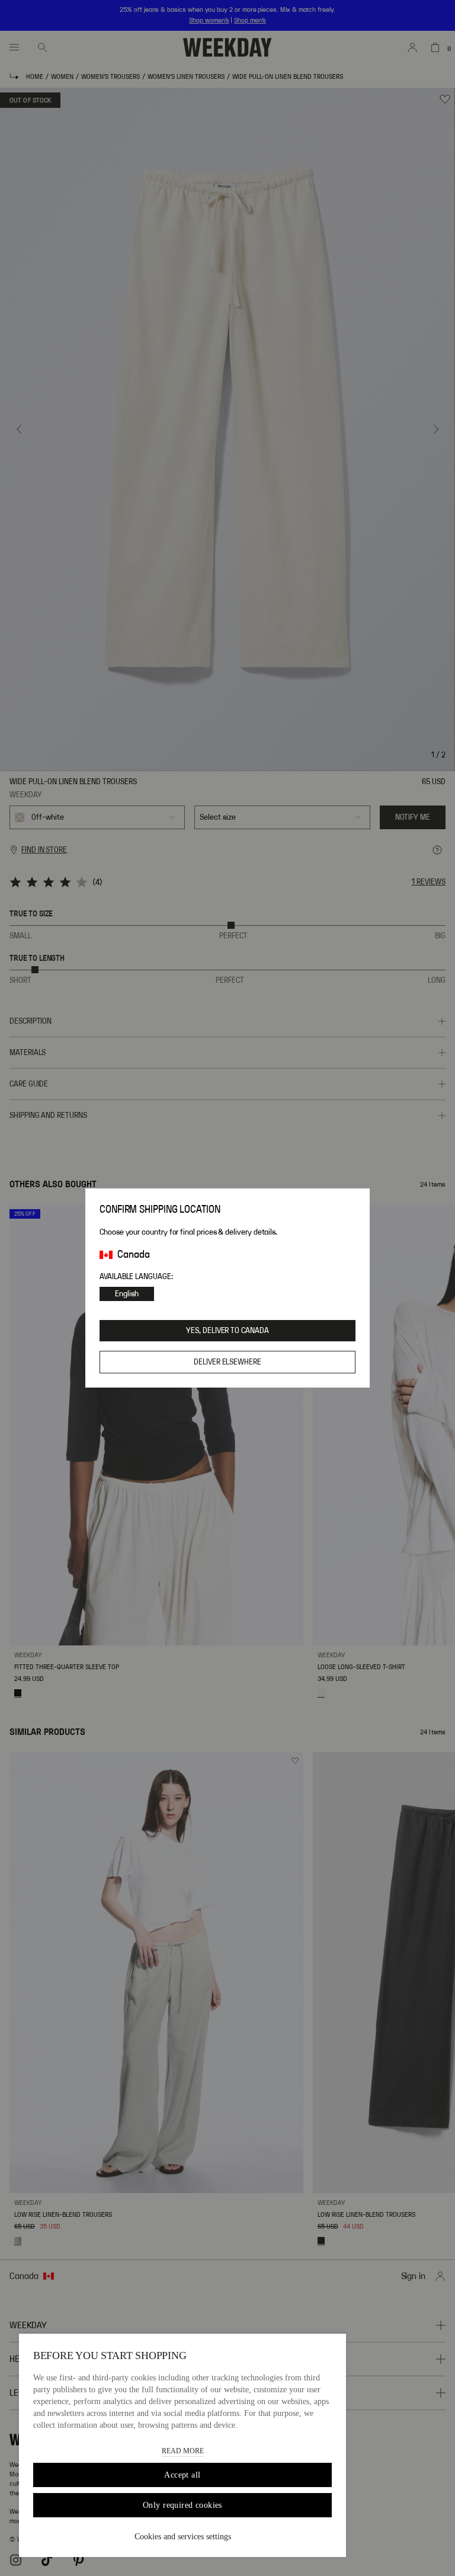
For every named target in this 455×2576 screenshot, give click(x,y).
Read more (183, 2451)
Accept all (182, 2475)
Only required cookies (182, 2505)
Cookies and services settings (183, 2537)
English (127, 1294)
